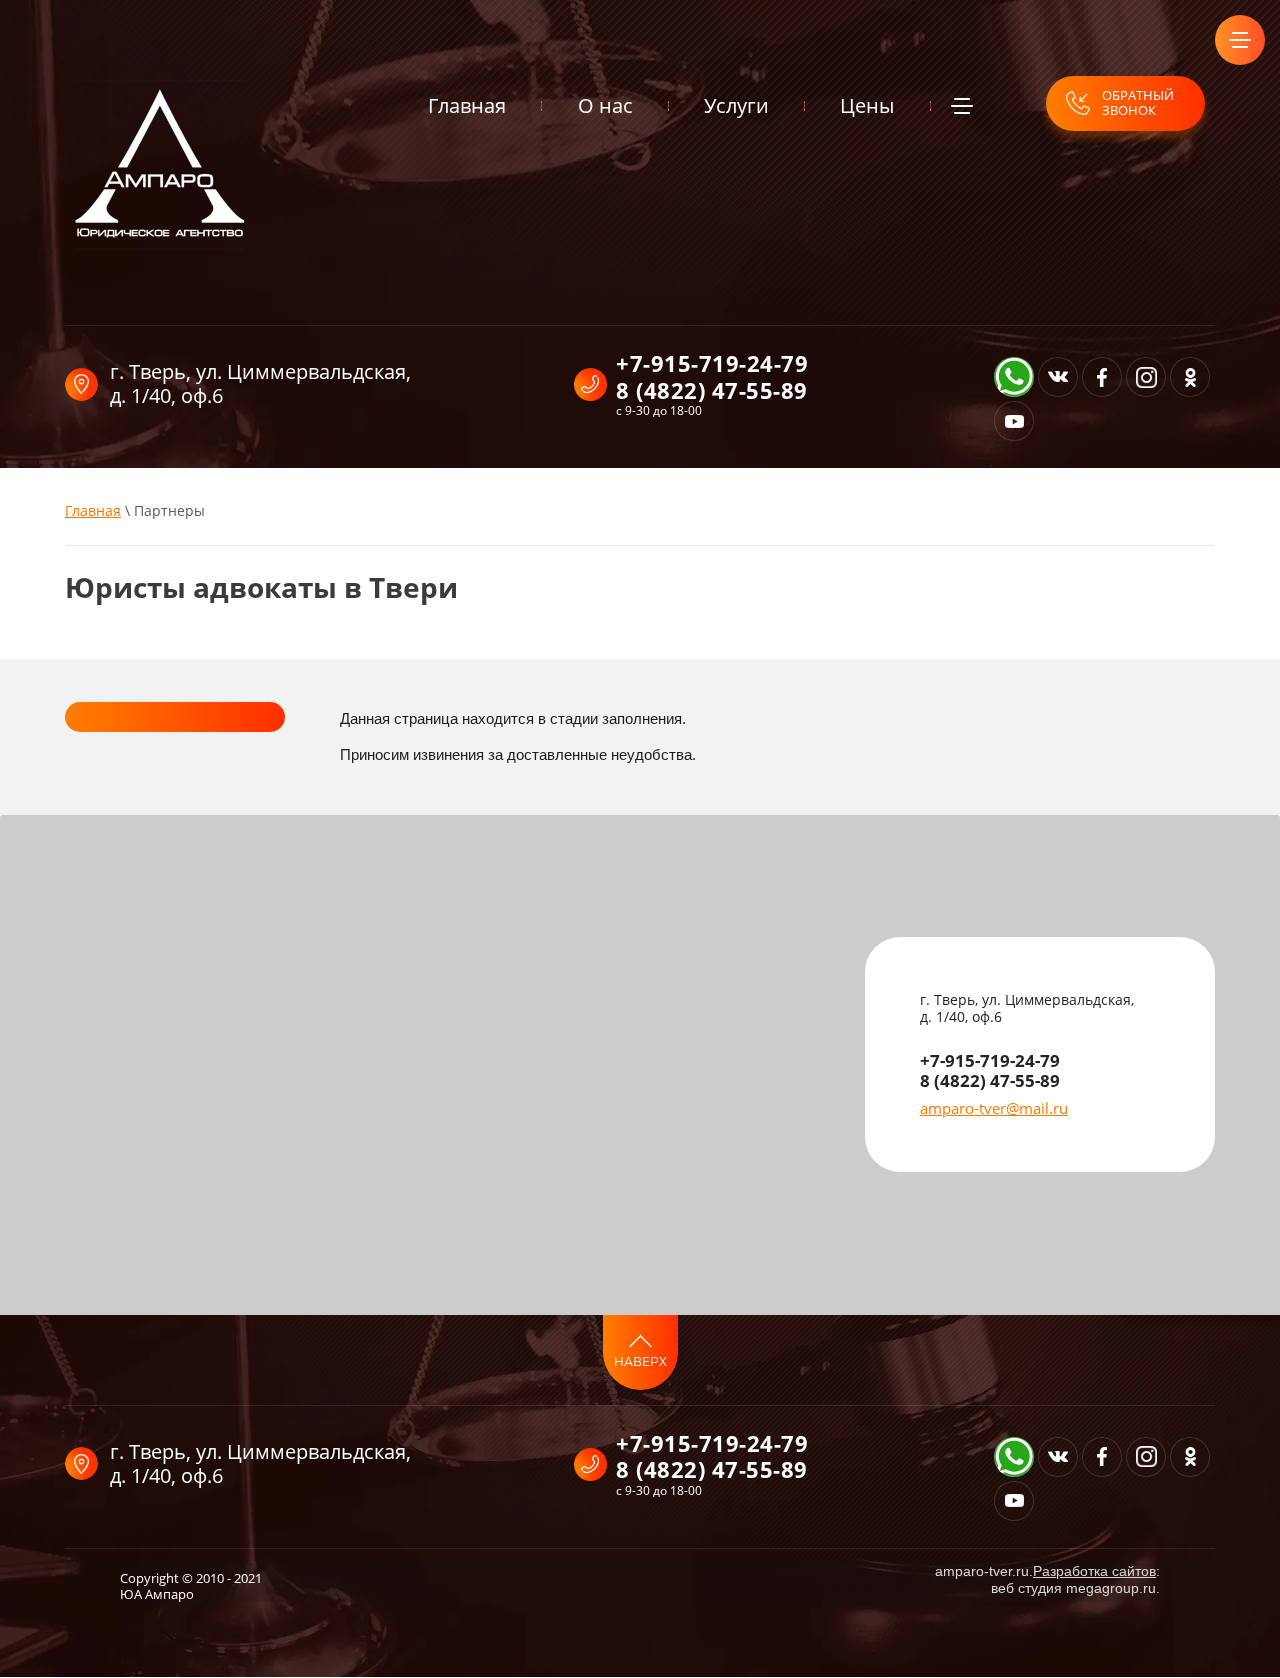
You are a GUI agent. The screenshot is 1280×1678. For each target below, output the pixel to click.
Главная (93, 510)
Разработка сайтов (1094, 1571)
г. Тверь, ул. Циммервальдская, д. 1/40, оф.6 (260, 383)
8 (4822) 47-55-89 (712, 390)
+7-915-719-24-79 (712, 363)
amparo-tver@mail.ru (994, 1108)
